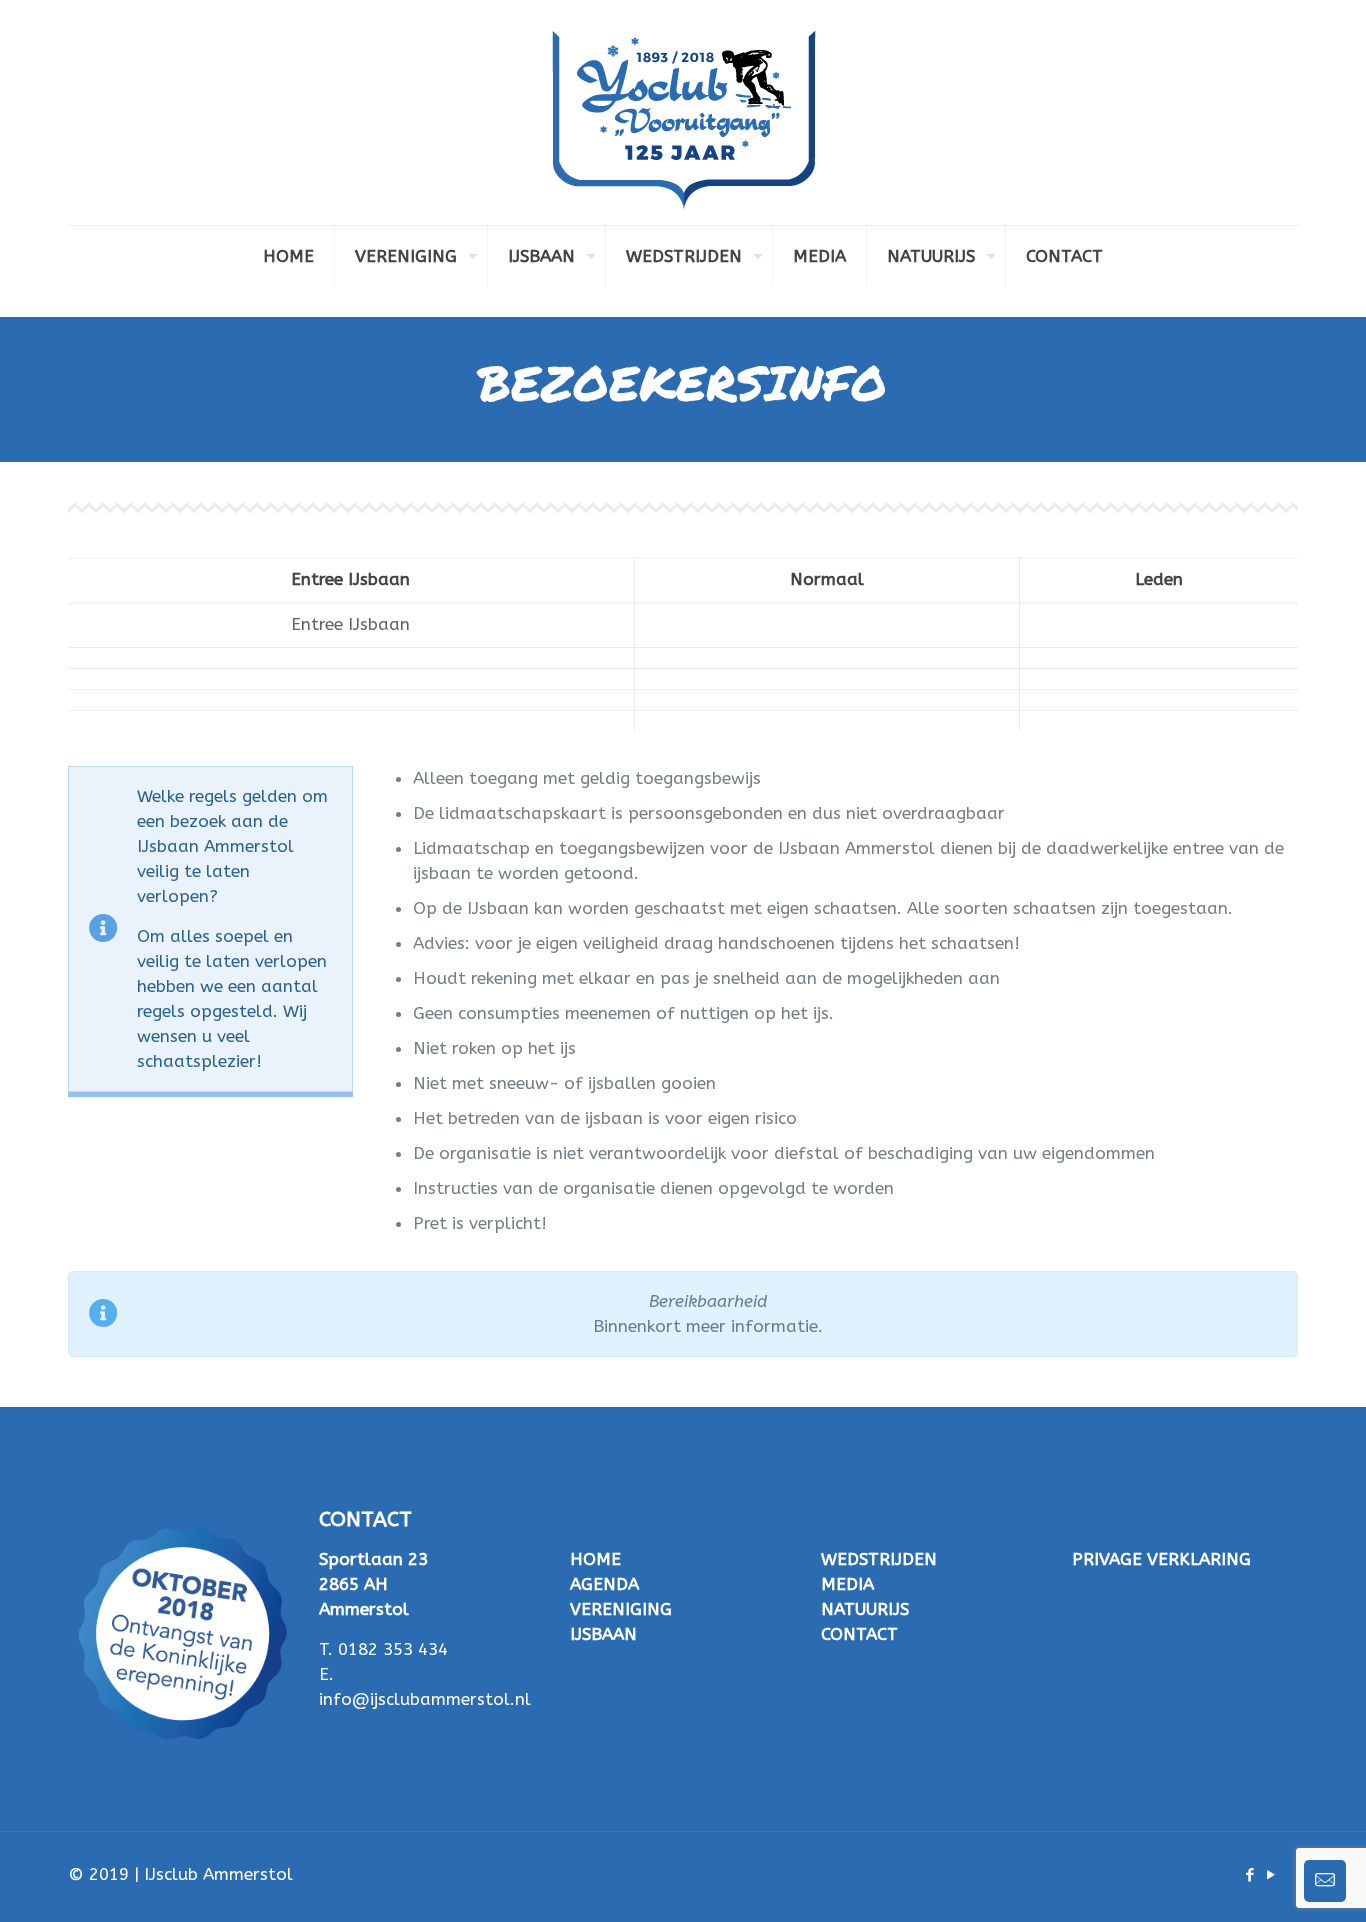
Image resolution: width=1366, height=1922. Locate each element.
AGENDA (604, 1584)
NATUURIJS (865, 1609)
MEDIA (847, 1584)
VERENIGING (621, 1609)
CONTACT (859, 1634)
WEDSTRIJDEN (879, 1559)
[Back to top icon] (1270, 1881)
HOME (595, 1559)
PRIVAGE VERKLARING (1161, 1559)
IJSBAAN (603, 1634)
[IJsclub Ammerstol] (683, 112)
